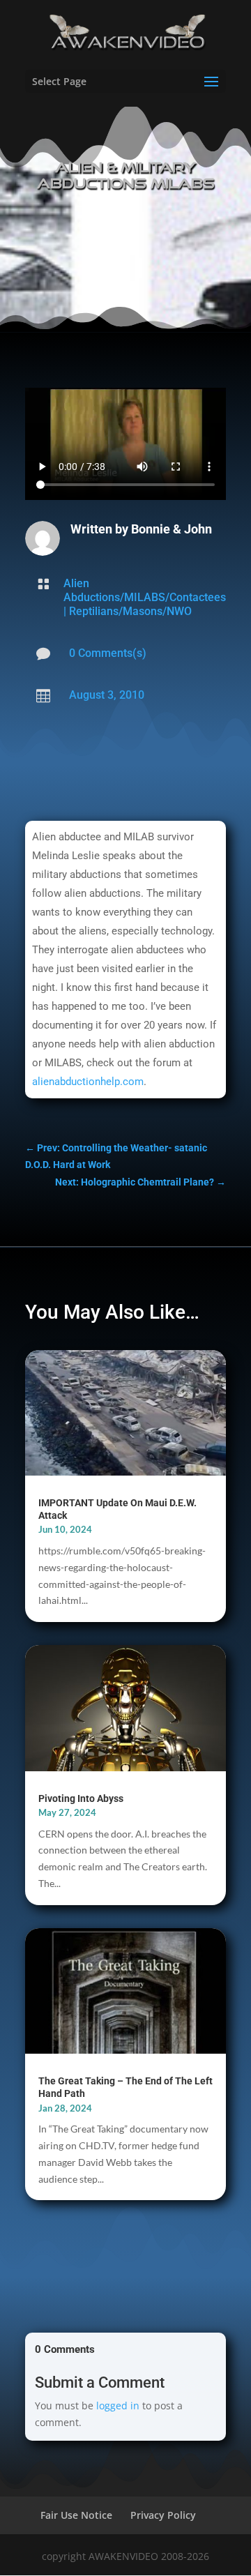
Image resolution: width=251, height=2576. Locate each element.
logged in (118, 2405)
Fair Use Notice (76, 2515)
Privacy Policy (163, 2515)
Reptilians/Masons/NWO (130, 611)
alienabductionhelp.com (88, 1082)
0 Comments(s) (108, 653)
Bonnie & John (172, 529)
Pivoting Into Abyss (81, 1798)
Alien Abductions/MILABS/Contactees (145, 590)
